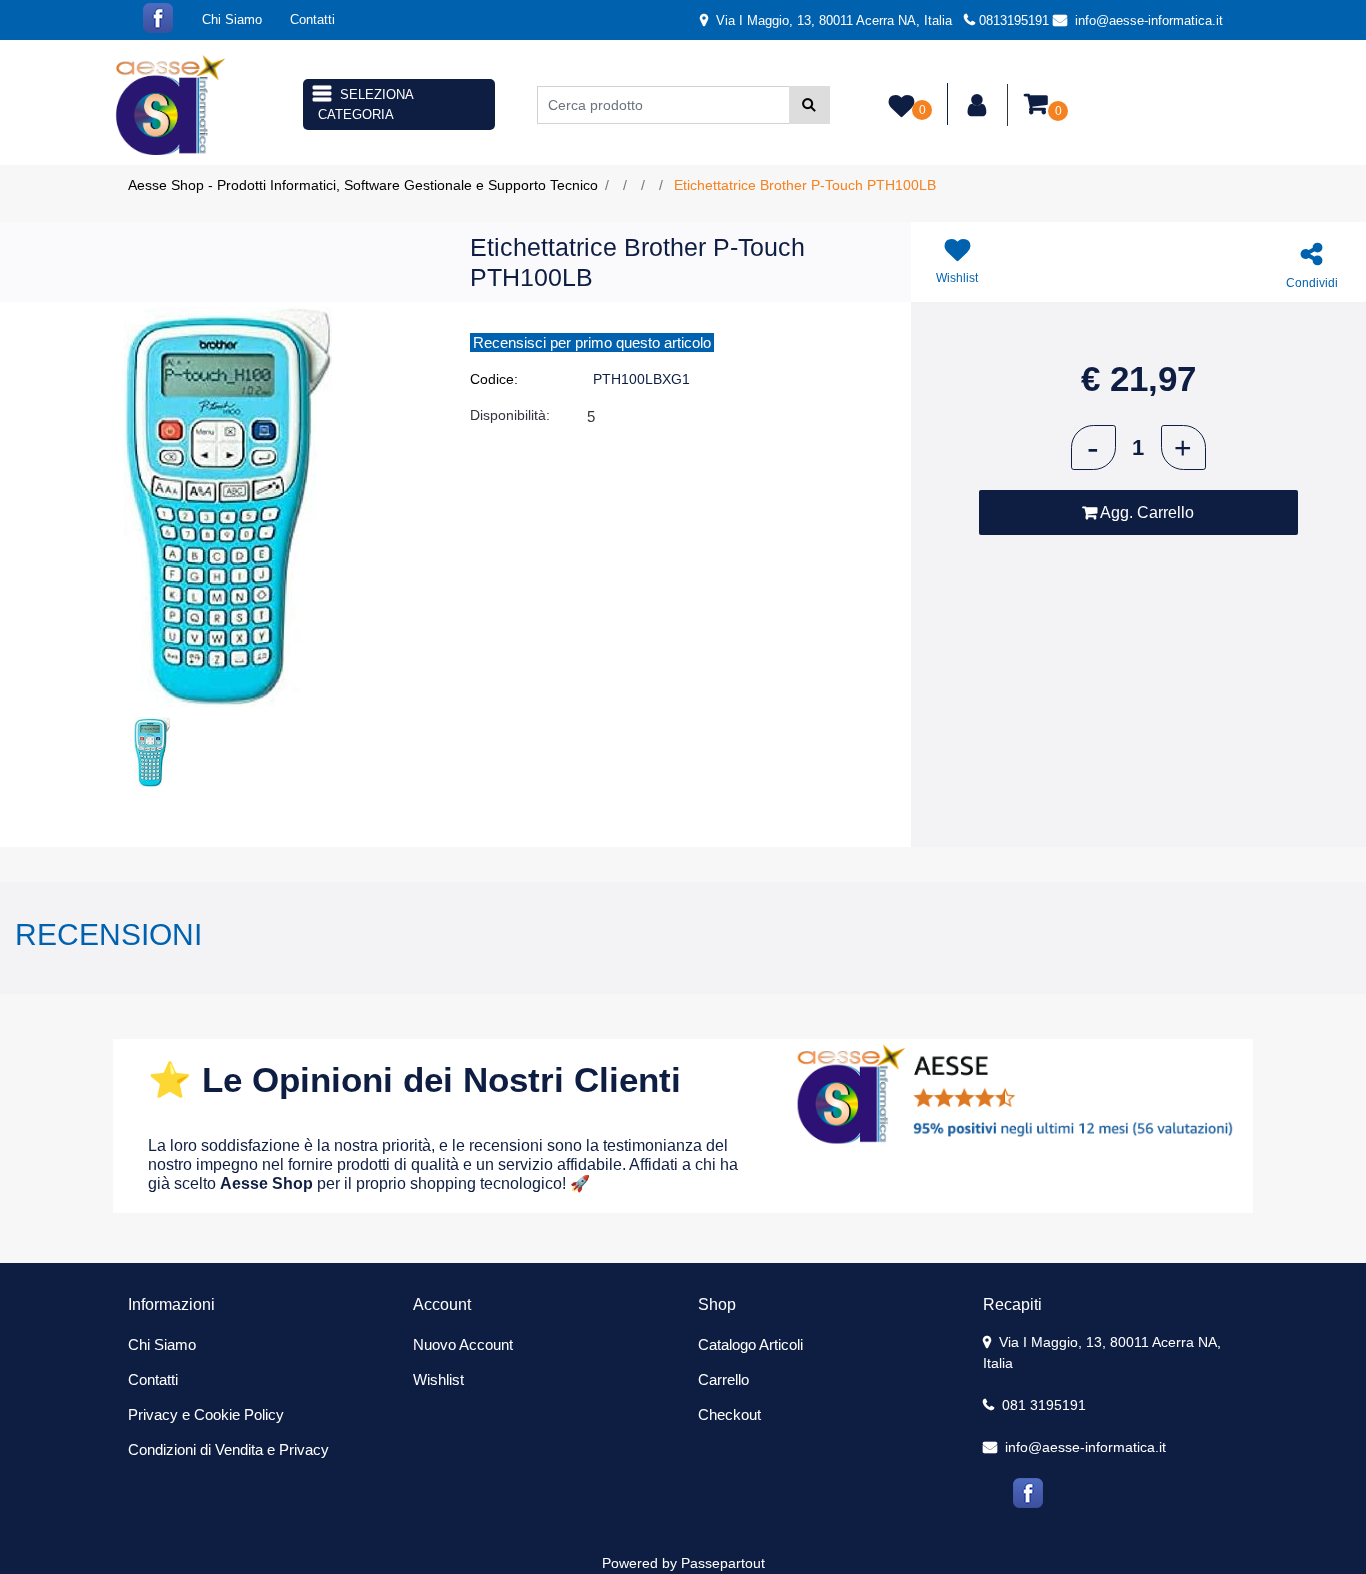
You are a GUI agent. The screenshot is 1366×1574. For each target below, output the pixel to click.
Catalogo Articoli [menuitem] (750, 1344)
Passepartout (723, 1563)
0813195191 (1014, 20)
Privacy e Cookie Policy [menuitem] (206, 1414)
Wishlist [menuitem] (438, 1379)
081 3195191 (1042, 1405)
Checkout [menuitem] (729, 1414)
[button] (809, 105)
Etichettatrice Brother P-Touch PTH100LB (805, 185)
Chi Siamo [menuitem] (232, 19)
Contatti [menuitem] (312, 19)
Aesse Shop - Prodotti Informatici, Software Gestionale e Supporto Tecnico (363, 185)
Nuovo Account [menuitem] (463, 1344)
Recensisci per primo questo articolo (592, 342)
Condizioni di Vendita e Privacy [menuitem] (228, 1449)
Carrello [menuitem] (723, 1379)
